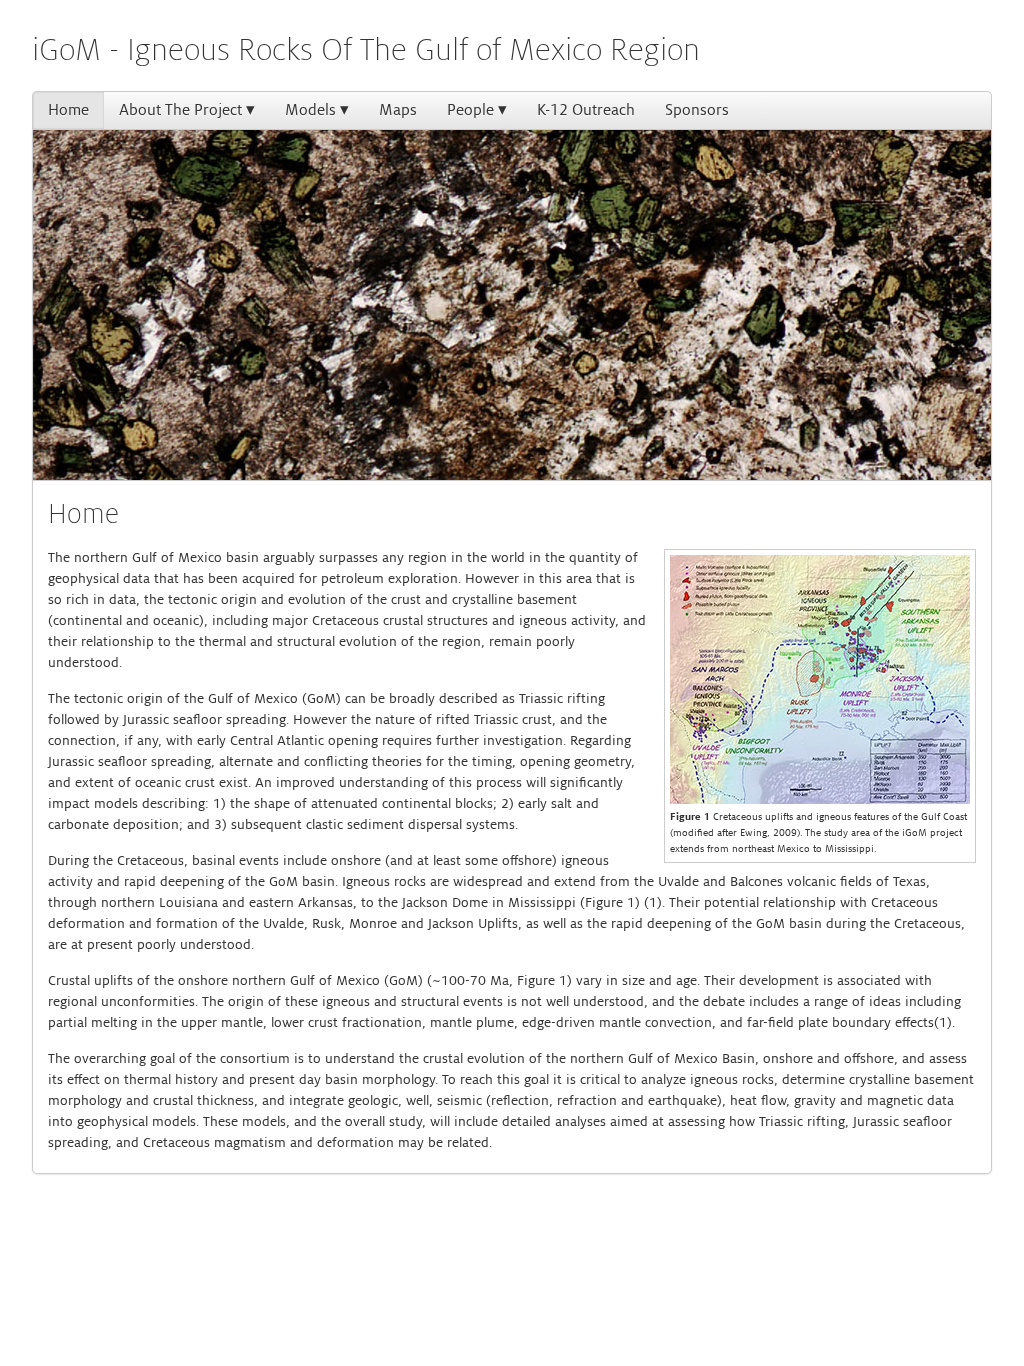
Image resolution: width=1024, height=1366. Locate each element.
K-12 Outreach (586, 110)
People (470, 110)
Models (310, 110)
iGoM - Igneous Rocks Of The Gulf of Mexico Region (366, 50)
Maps (398, 110)
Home (68, 110)
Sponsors (697, 110)
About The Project (180, 110)
